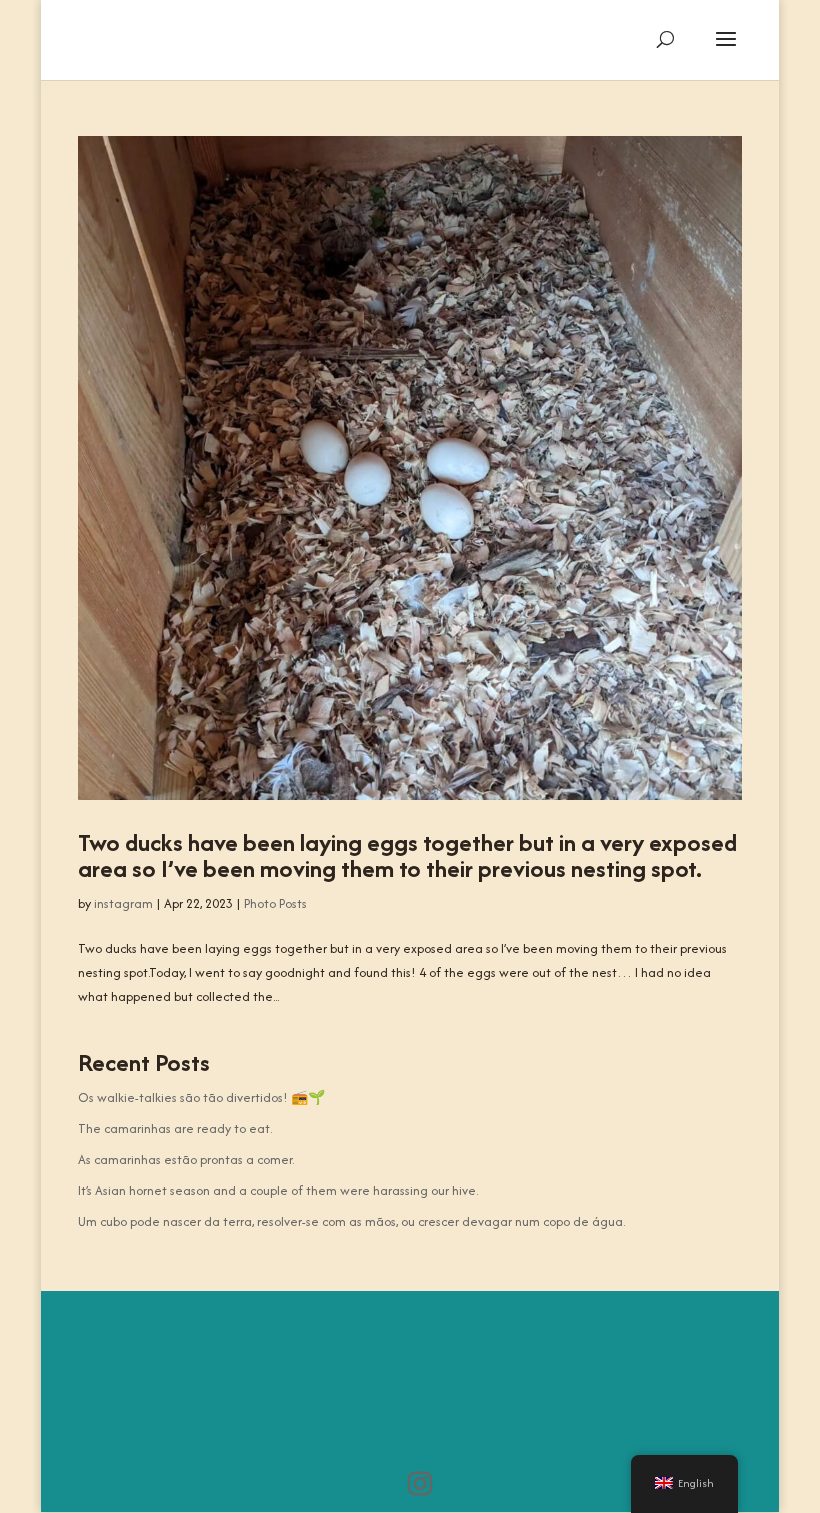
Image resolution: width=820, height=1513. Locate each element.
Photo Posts (275, 903)
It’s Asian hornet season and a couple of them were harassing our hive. (278, 1190)
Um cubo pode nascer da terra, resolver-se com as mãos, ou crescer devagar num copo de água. (351, 1221)
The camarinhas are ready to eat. (175, 1128)
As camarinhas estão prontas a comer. (186, 1159)
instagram (123, 903)
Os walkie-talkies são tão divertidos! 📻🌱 (201, 1097)
